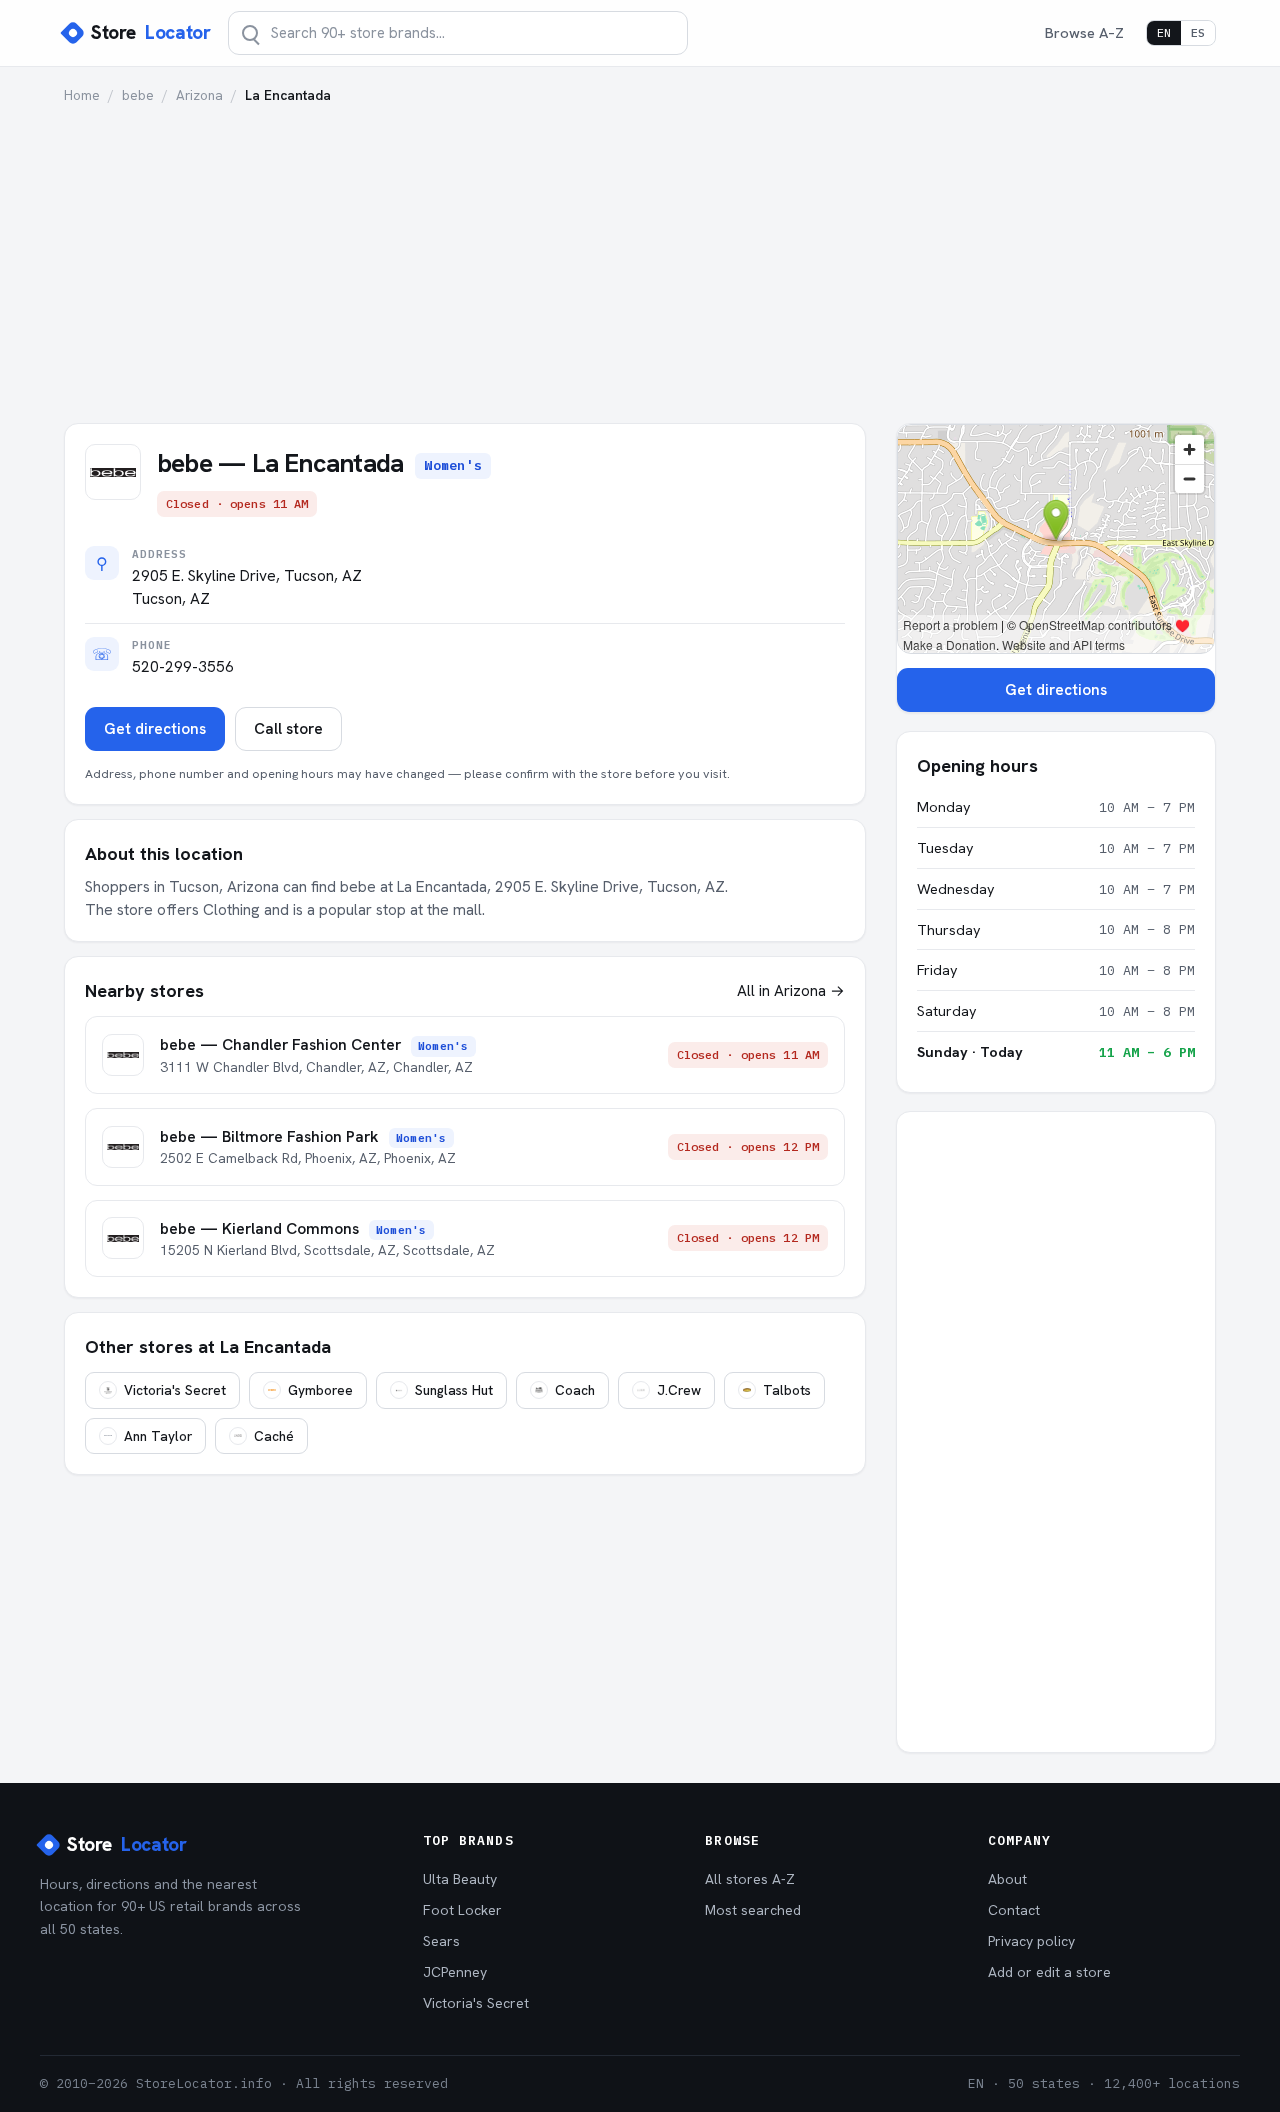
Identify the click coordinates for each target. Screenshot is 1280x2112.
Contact (1014, 1910)
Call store (288, 729)
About (1007, 1879)
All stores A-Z (750, 1879)
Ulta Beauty (460, 1879)
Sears (441, 1941)
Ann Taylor (158, 1436)
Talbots (787, 1390)
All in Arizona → (791, 990)
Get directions (155, 729)
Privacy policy (1031, 1941)
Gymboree (320, 1390)
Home (82, 95)
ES (1198, 32)
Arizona (199, 95)
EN (1164, 32)
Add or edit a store (1049, 1972)
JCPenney (455, 1972)
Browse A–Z (1084, 32)
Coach (575, 1390)
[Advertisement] (640, 255)
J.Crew (679, 1390)
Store (150, 32)
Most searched (753, 1910)
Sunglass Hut (454, 1390)
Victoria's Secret (175, 1390)
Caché (274, 1436)
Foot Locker (462, 1910)
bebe (138, 95)
